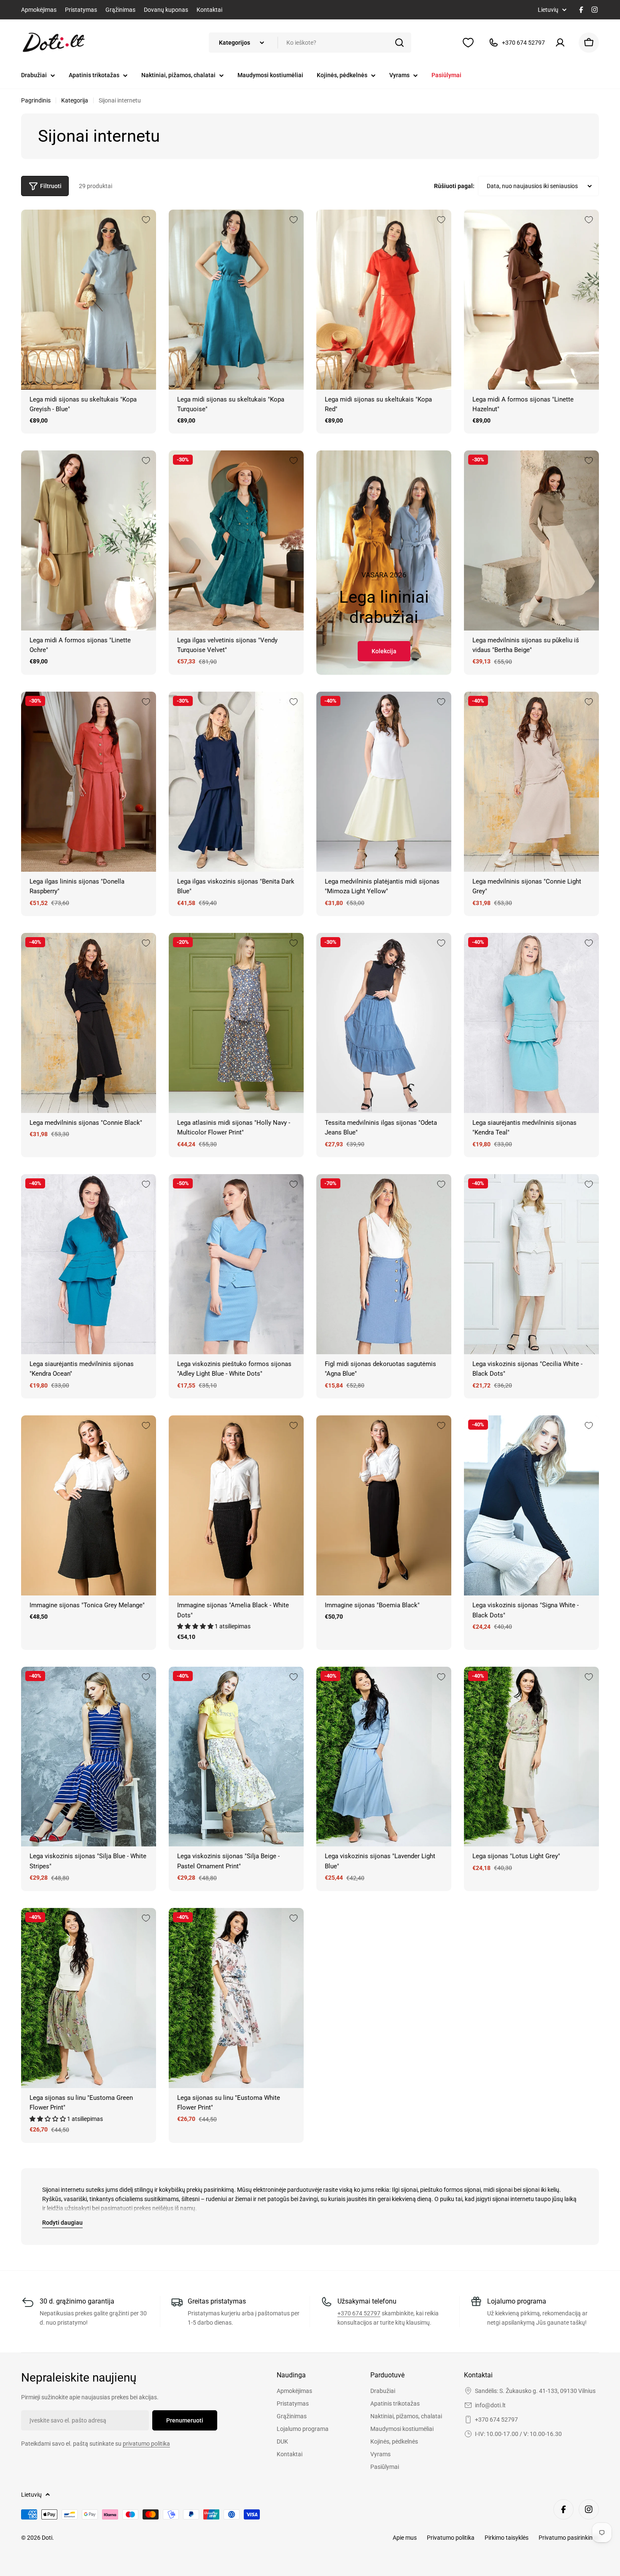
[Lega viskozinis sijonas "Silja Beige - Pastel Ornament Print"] (236, 1757)
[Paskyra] (562, 43)
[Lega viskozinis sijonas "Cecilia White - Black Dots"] (531, 1264)
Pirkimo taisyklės (507, 2538)
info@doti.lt (490, 2405)
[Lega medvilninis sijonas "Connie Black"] (89, 1023)
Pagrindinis (36, 100)
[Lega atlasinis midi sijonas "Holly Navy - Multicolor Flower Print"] (236, 1023)
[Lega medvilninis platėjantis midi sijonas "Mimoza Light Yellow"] (384, 782)
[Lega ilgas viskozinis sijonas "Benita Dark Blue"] (236, 782)
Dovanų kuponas (166, 10)
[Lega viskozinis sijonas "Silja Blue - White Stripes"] (89, 1757)
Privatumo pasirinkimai (569, 2538)
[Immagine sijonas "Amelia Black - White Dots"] (236, 1505)
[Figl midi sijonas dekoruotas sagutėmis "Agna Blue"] (384, 1264)
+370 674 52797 (359, 2313)
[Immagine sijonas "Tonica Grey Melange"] (89, 1505)
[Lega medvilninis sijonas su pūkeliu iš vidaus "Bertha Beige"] (531, 540)
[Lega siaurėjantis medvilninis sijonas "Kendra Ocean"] (89, 1264)
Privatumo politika (451, 2538)
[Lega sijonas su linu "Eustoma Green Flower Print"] (89, 1998)
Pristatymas (81, 10)
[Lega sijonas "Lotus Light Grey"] (531, 1757)
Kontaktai (209, 10)
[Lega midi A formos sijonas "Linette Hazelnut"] (531, 300)
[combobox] (310, 43)
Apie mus (405, 2538)
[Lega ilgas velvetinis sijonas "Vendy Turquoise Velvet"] (236, 540)
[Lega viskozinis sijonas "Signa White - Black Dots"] (531, 1505)
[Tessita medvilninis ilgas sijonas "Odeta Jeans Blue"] (384, 1023)
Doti (47, 2538)
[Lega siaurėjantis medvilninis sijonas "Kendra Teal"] (531, 1023)
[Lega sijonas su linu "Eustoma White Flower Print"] (236, 1998)
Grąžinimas (120, 10)
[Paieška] (399, 43)
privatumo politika (146, 2444)
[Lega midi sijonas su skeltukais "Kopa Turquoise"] (236, 300)
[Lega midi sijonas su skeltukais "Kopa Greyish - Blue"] (89, 300)
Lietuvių (548, 10)
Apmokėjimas (39, 10)
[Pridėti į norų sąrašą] (146, 220)
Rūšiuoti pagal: (454, 186)
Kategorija (75, 100)
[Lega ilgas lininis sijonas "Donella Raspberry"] (89, 782)
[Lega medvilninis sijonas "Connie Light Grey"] (531, 782)
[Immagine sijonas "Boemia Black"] (384, 1505)
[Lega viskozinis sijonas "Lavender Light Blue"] (384, 1757)
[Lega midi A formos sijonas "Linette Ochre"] (89, 540)
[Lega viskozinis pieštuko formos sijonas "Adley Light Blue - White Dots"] (236, 1264)
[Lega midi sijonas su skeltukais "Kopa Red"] (384, 300)
